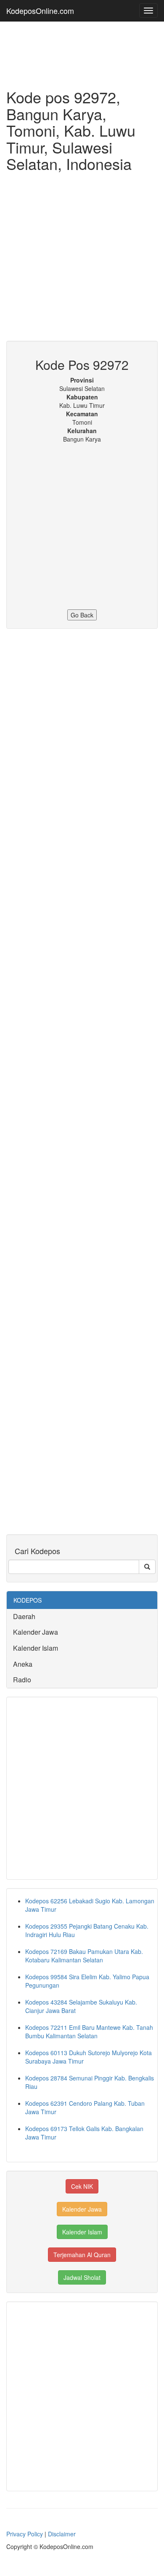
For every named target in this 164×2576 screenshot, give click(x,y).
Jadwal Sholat (82, 2277)
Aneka (23, 1664)
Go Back (82, 615)
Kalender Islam (36, 1648)
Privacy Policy (25, 2534)
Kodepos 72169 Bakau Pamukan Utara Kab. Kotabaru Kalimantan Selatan (84, 1956)
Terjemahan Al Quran (82, 2255)
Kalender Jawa (36, 1632)
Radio (22, 1680)
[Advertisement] (82, 259)
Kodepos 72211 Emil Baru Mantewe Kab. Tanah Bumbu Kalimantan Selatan (89, 2032)
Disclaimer (62, 2534)
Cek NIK (82, 2186)
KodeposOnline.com (40, 11)
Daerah (24, 1616)
